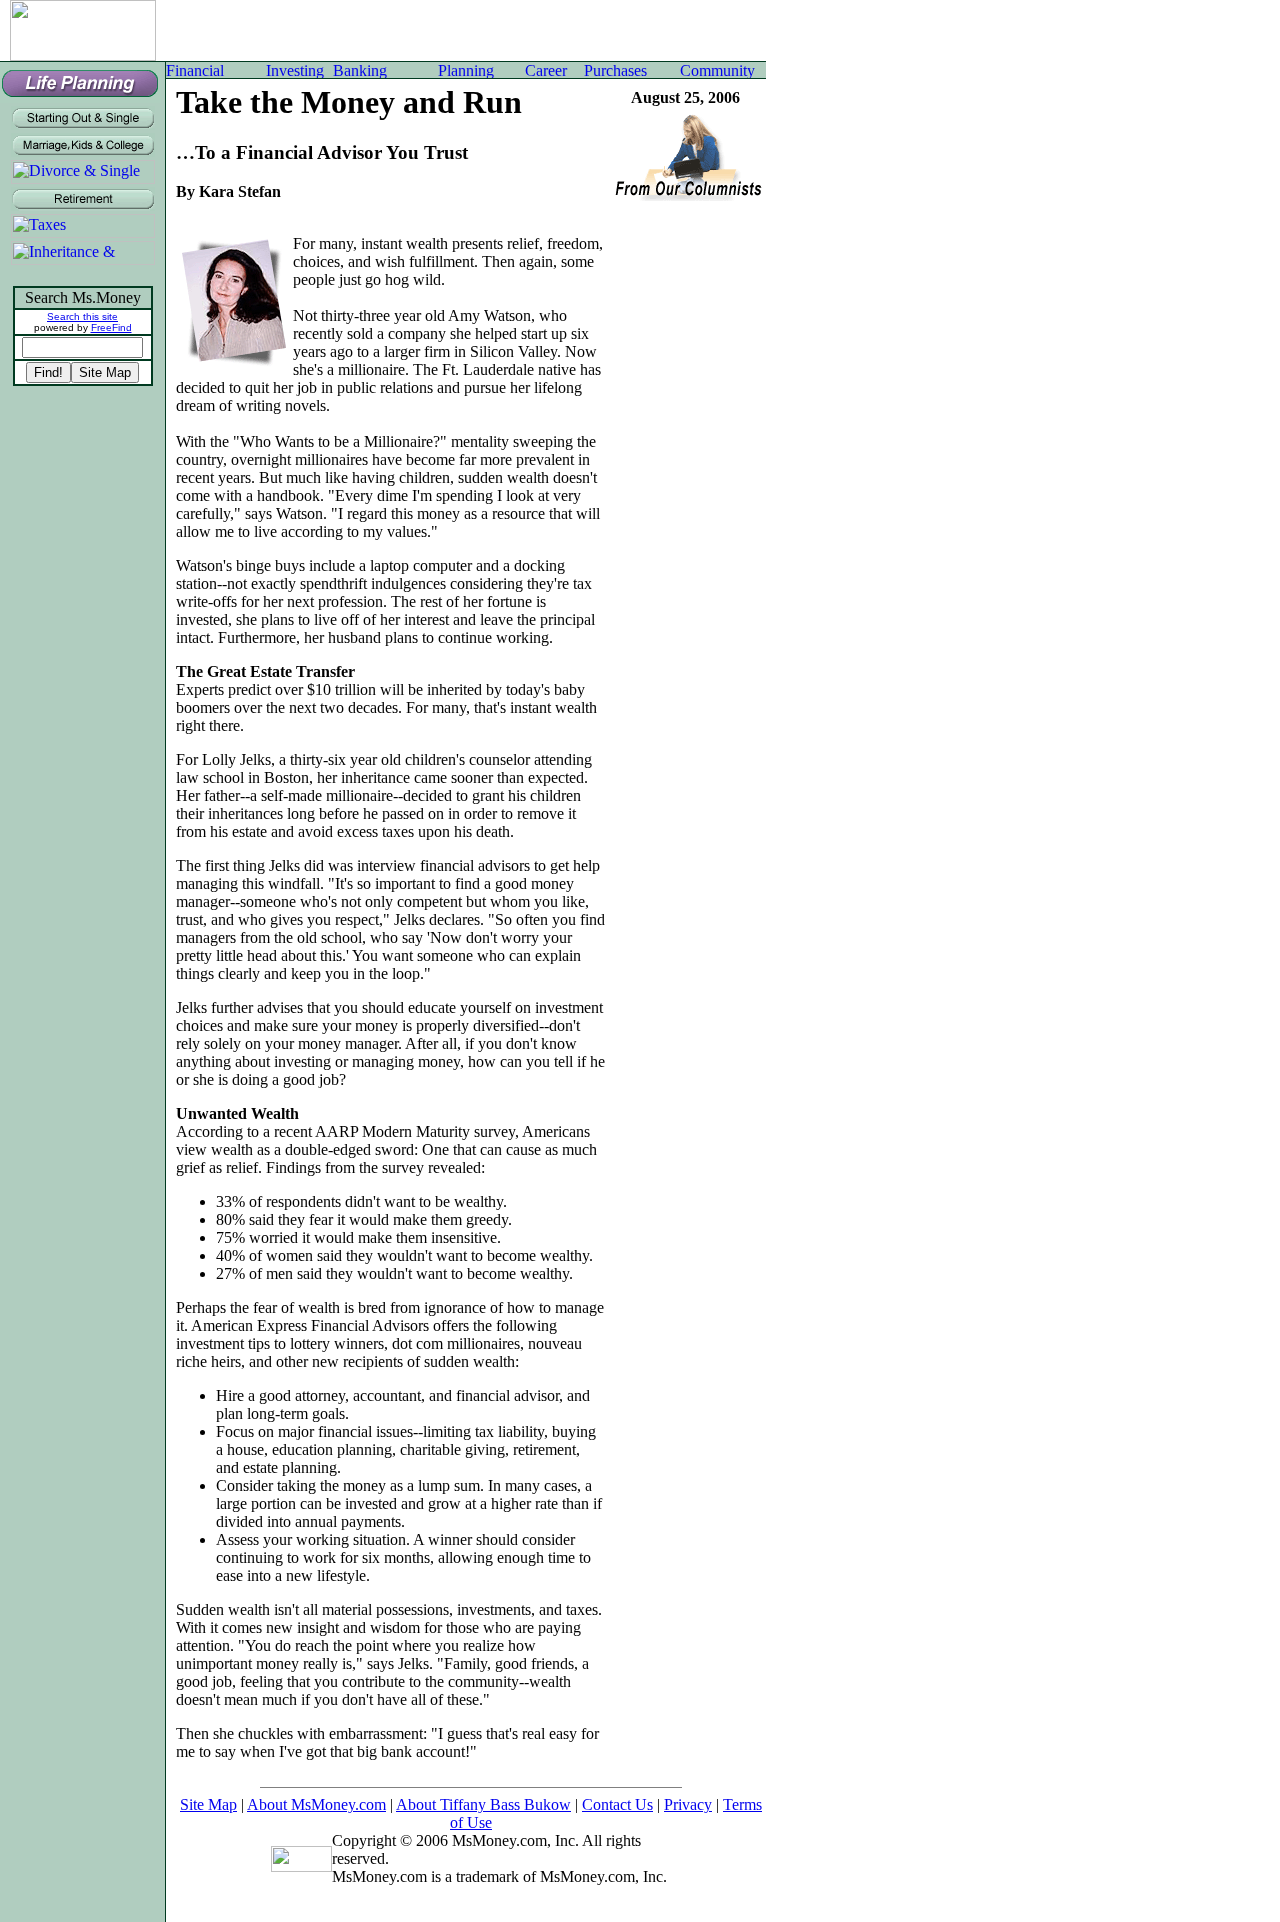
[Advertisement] (465, 30)
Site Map (208, 1804)
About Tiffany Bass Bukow (483, 1804)
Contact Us (617, 1804)
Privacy (688, 1804)
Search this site (82, 316)
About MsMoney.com (316, 1804)
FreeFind (111, 327)
